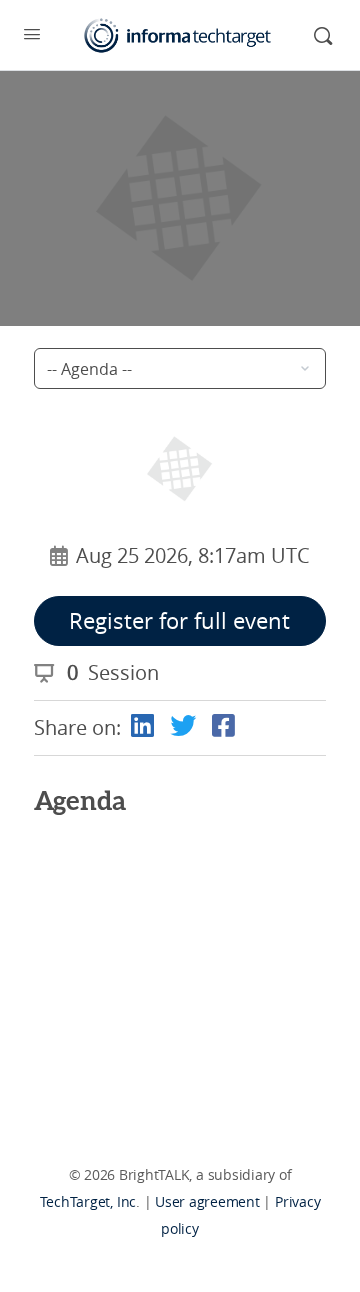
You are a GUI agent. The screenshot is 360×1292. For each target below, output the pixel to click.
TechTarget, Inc (88, 1201)
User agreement (207, 1201)
